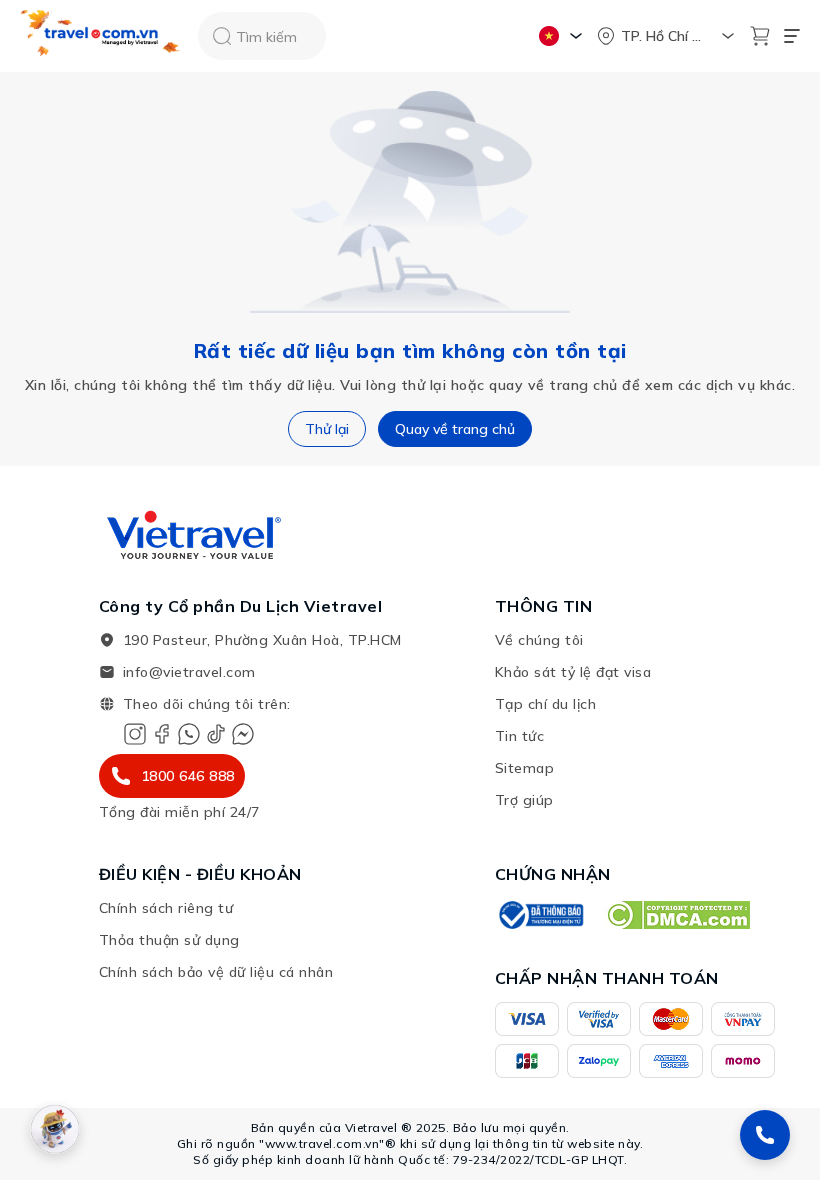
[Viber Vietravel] (189, 734)
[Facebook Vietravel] (162, 734)
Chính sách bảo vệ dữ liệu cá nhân (216, 972)
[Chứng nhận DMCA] (677, 915)
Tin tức (520, 736)
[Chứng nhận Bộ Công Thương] (540, 915)
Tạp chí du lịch (546, 704)
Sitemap (525, 768)
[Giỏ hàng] (760, 36)
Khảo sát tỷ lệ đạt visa (573, 672)
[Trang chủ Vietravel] (101, 36)
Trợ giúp (524, 800)
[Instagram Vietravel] (135, 734)
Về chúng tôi (539, 640)
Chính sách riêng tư (166, 908)
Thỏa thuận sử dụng (169, 940)
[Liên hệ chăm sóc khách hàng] (765, 1135)
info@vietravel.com (189, 672)
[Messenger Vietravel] (243, 734)
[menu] (792, 36)
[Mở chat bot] (55, 1129)
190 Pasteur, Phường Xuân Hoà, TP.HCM (262, 640)
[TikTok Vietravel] (216, 734)
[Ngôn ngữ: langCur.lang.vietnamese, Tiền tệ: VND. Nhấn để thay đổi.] (563, 36)
